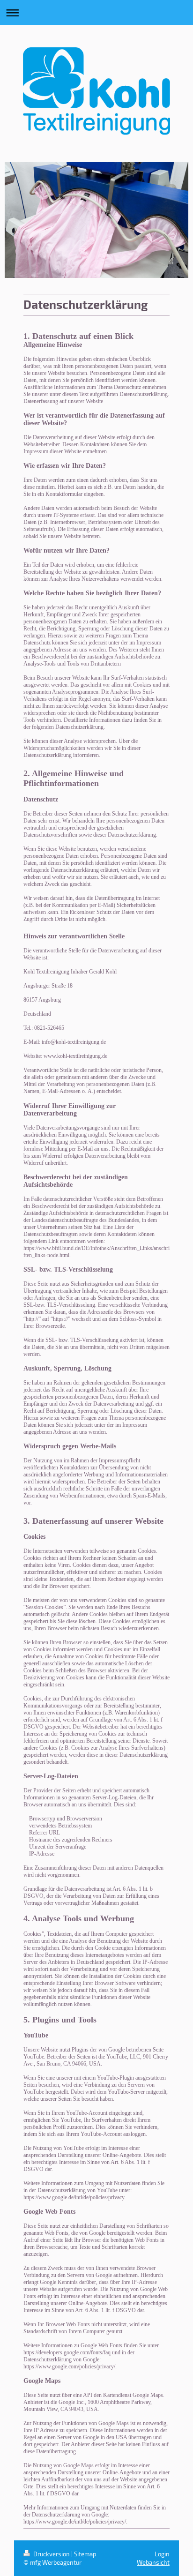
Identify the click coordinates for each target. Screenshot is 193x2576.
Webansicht (153, 2562)
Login (162, 2554)
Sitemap (85, 2554)
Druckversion (52, 2554)
